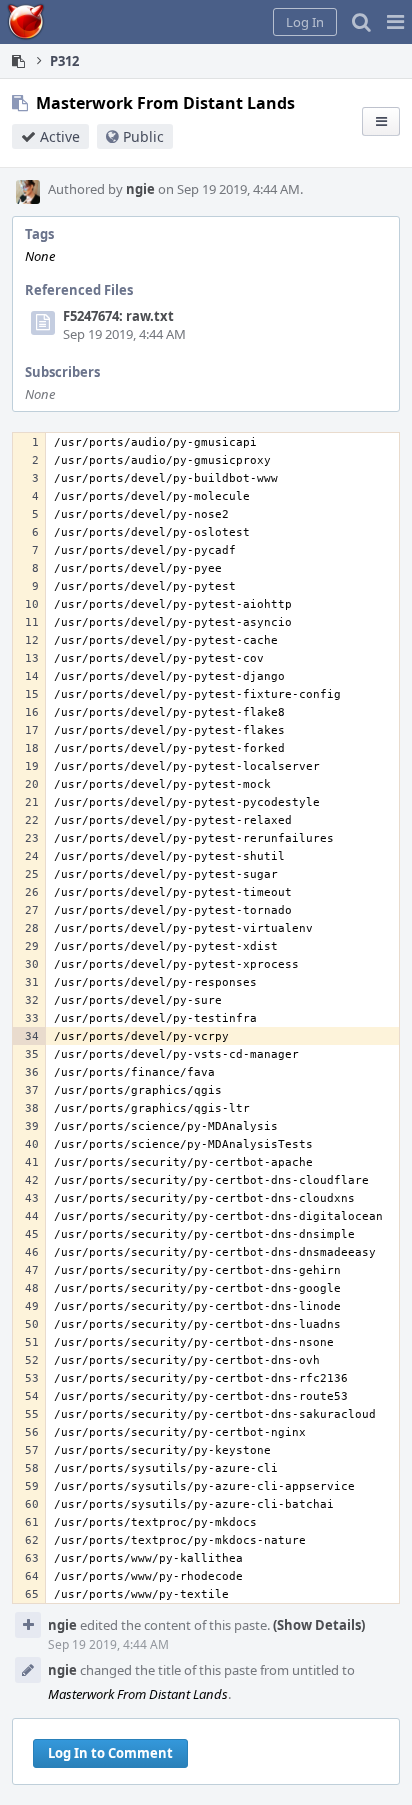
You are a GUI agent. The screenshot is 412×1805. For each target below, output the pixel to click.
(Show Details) (319, 1625)
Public (143, 136)
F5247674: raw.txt (118, 316)
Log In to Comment (110, 1753)
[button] (395, 22)
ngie (140, 189)
